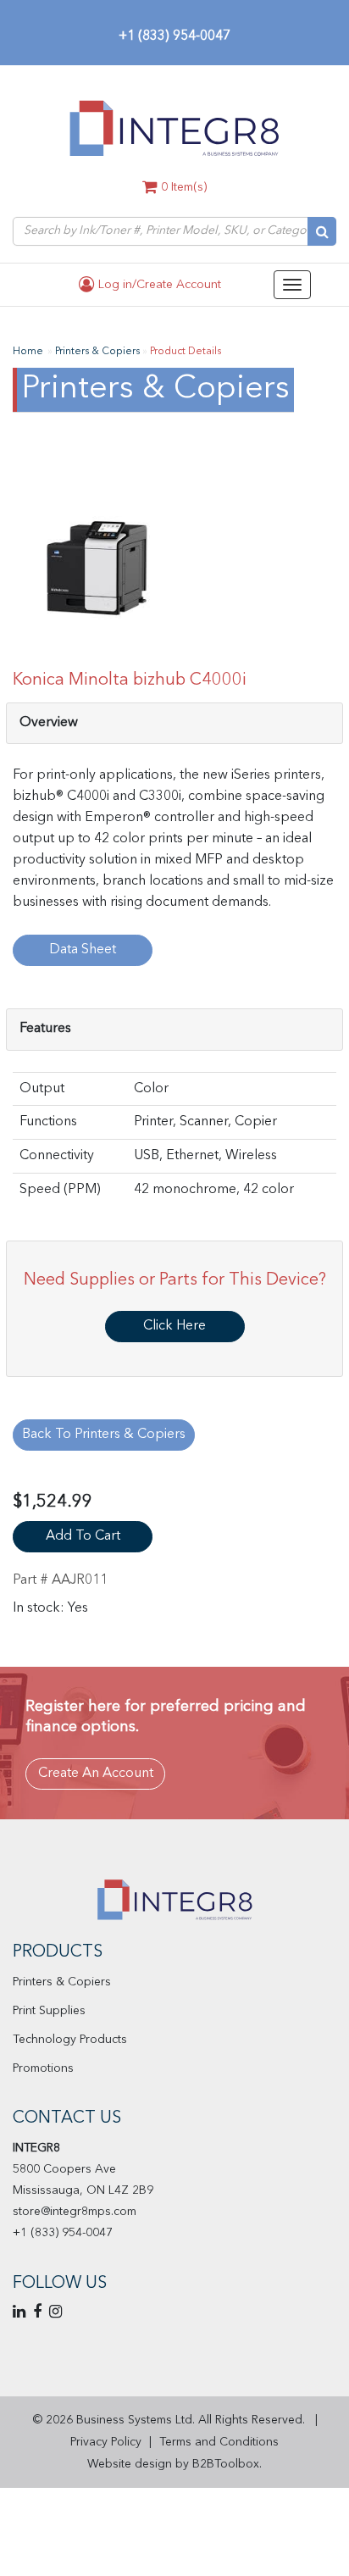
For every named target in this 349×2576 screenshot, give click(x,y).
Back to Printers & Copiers (104, 1435)
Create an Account (96, 1774)
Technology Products (70, 2040)
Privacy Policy (106, 2442)
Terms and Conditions (219, 2442)
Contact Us (67, 2118)
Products (58, 1952)
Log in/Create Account (158, 285)
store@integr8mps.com (75, 2212)
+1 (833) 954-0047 (174, 36)
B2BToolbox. (227, 2464)
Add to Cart (83, 1536)
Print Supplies (49, 2011)
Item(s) (184, 187)
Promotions (43, 2068)
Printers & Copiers (62, 1982)
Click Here (174, 1326)
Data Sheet (83, 950)
